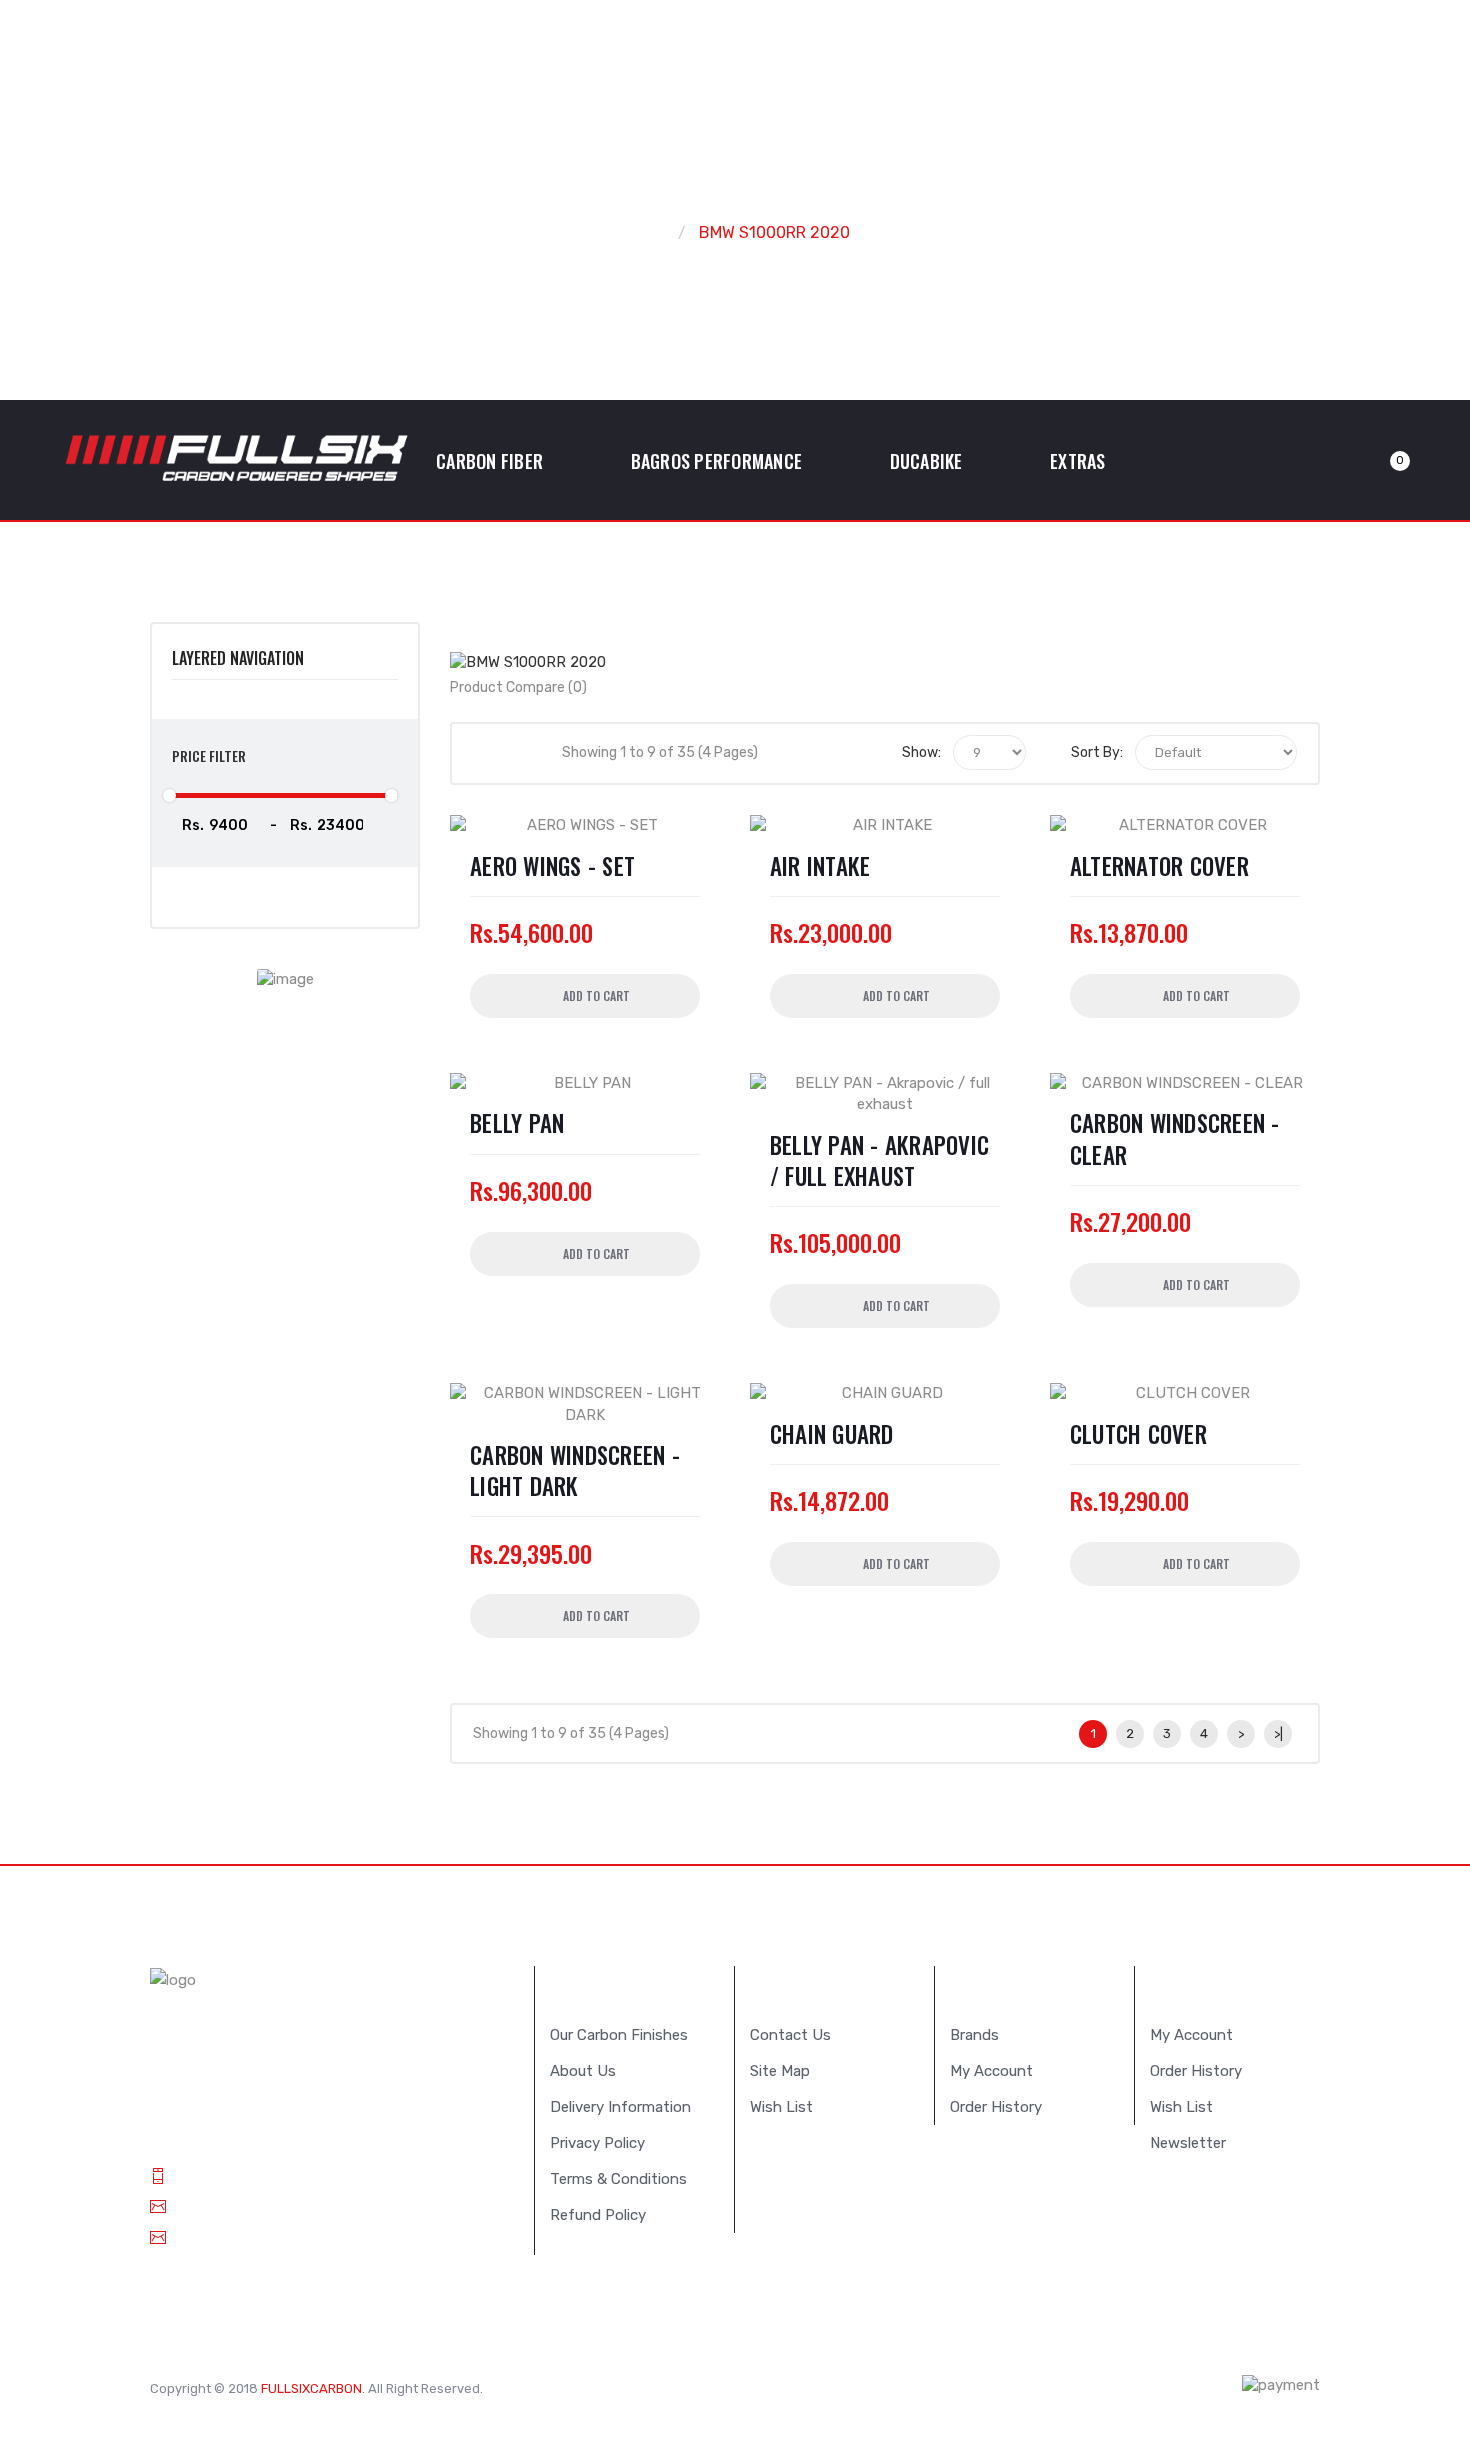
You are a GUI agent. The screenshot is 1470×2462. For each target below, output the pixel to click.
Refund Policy (598, 2215)
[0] (1376, 461)
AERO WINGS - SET (552, 866)
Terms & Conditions (618, 2179)
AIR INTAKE (820, 866)
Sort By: (1097, 752)
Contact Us (790, 2035)
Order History (996, 2107)
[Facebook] (618, 2387)
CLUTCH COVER (1138, 1434)
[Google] (588, 2387)
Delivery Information (620, 2107)
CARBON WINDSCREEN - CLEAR (1175, 1139)
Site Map (780, 2071)
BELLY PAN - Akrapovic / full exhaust (879, 1161)
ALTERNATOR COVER (1159, 866)
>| (1278, 1733)
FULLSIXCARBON (311, 2388)
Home (642, 232)
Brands (974, 2035)
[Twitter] (558, 2387)
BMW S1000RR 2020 (774, 232)
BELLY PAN (517, 1123)
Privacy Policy (597, 2143)
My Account (991, 2071)
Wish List (781, 2107)
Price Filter (209, 755)
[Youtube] (648, 2387)
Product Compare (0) (518, 687)
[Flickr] (678, 2387)
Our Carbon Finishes (619, 2035)
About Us (583, 2071)
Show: (921, 752)
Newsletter (1188, 2143)
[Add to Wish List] (775, 1102)
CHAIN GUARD (832, 1434)
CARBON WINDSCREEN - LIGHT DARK (575, 1471)
